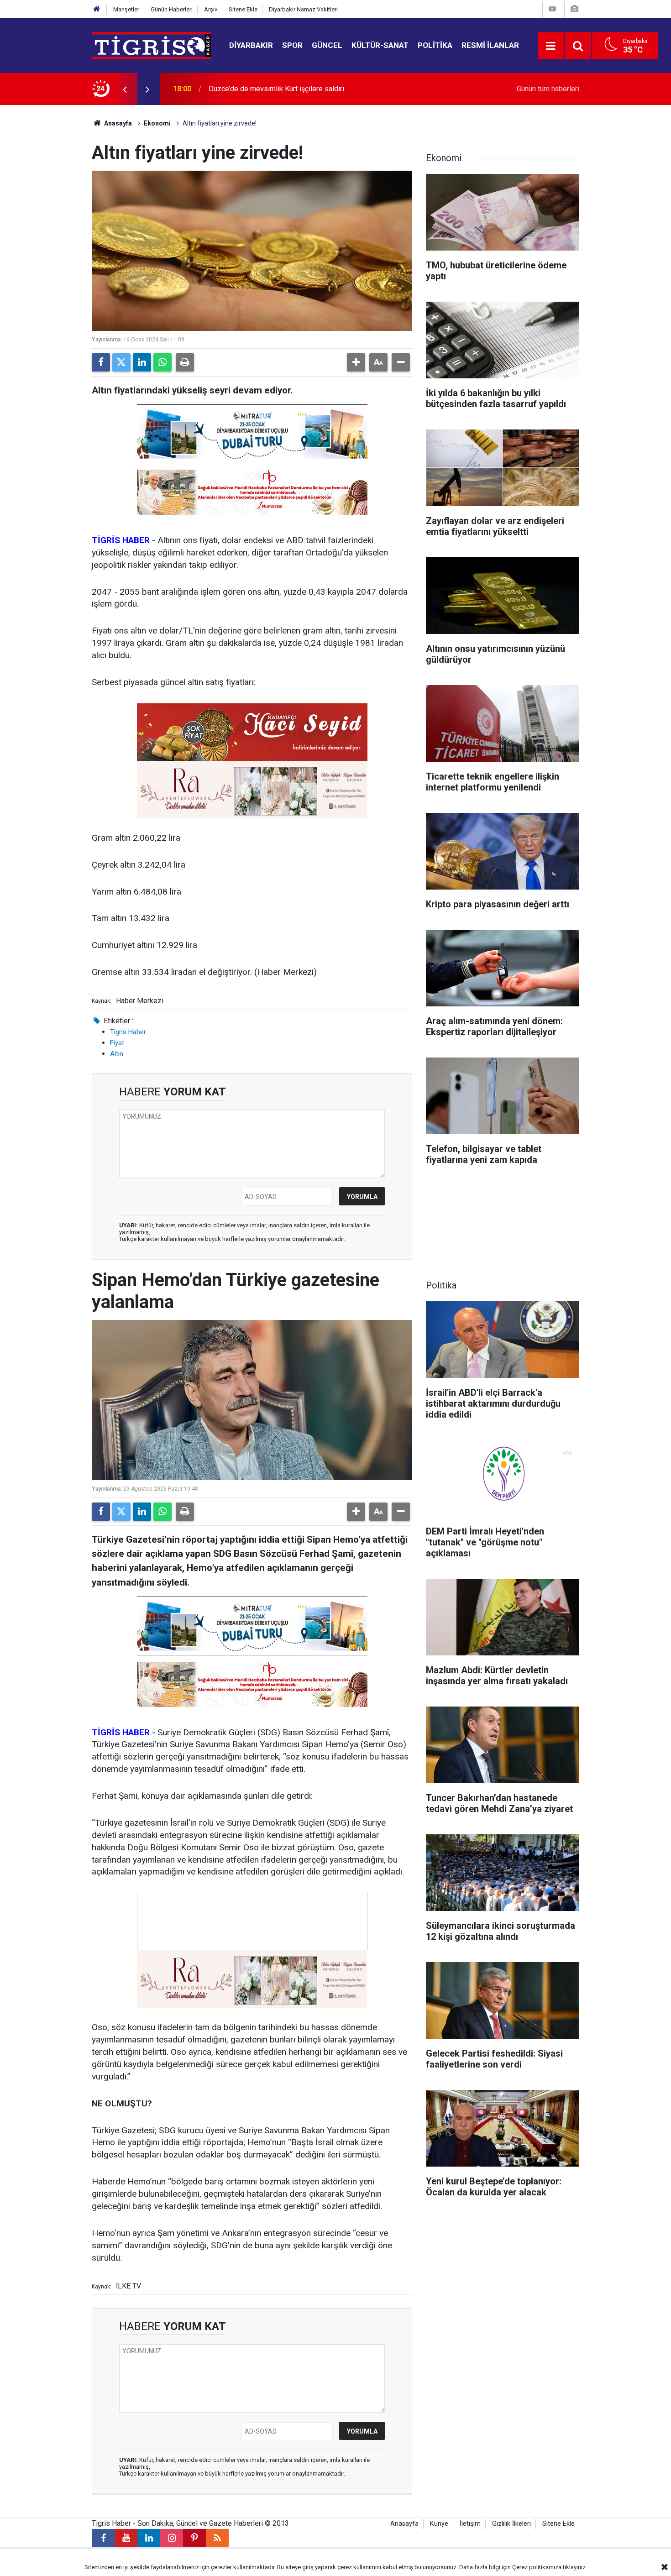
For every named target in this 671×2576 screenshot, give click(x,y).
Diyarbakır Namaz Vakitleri (303, 9)
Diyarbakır (251, 45)
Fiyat (117, 1043)
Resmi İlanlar (490, 45)
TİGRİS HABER (121, 540)
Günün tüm (548, 89)
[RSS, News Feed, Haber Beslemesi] (217, 2538)
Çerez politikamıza (537, 2567)
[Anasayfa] (97, 9)
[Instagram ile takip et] (172, 2538)
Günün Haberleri (172, 9)
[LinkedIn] (142, 362)
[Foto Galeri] (574, 9)
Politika (435, 45)
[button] (356, 362)
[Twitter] (121, 362)
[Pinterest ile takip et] (194, 2538)
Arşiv (211, 9)
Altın (117, 1054)
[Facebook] (101, 362)
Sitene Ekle (243, 9)
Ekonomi (157, 123)
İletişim (470, 2524)
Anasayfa (117, 123)
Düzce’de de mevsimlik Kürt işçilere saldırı (276, 89)
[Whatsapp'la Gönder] (163, 362)
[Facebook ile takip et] (103, 2538)
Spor (292, 45)
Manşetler (126, 9)
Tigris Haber (128, 1032)
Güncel (327, 45)
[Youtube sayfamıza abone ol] (126, 2538)
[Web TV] (552, 9)
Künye (439, 2524)
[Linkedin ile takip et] (149, 2538)
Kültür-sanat (380, 45)
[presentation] (125, 89)
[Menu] (551, 46)
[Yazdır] (185, 362)
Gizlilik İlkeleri (511, 2524)
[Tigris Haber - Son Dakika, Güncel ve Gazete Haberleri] (151, 45)
